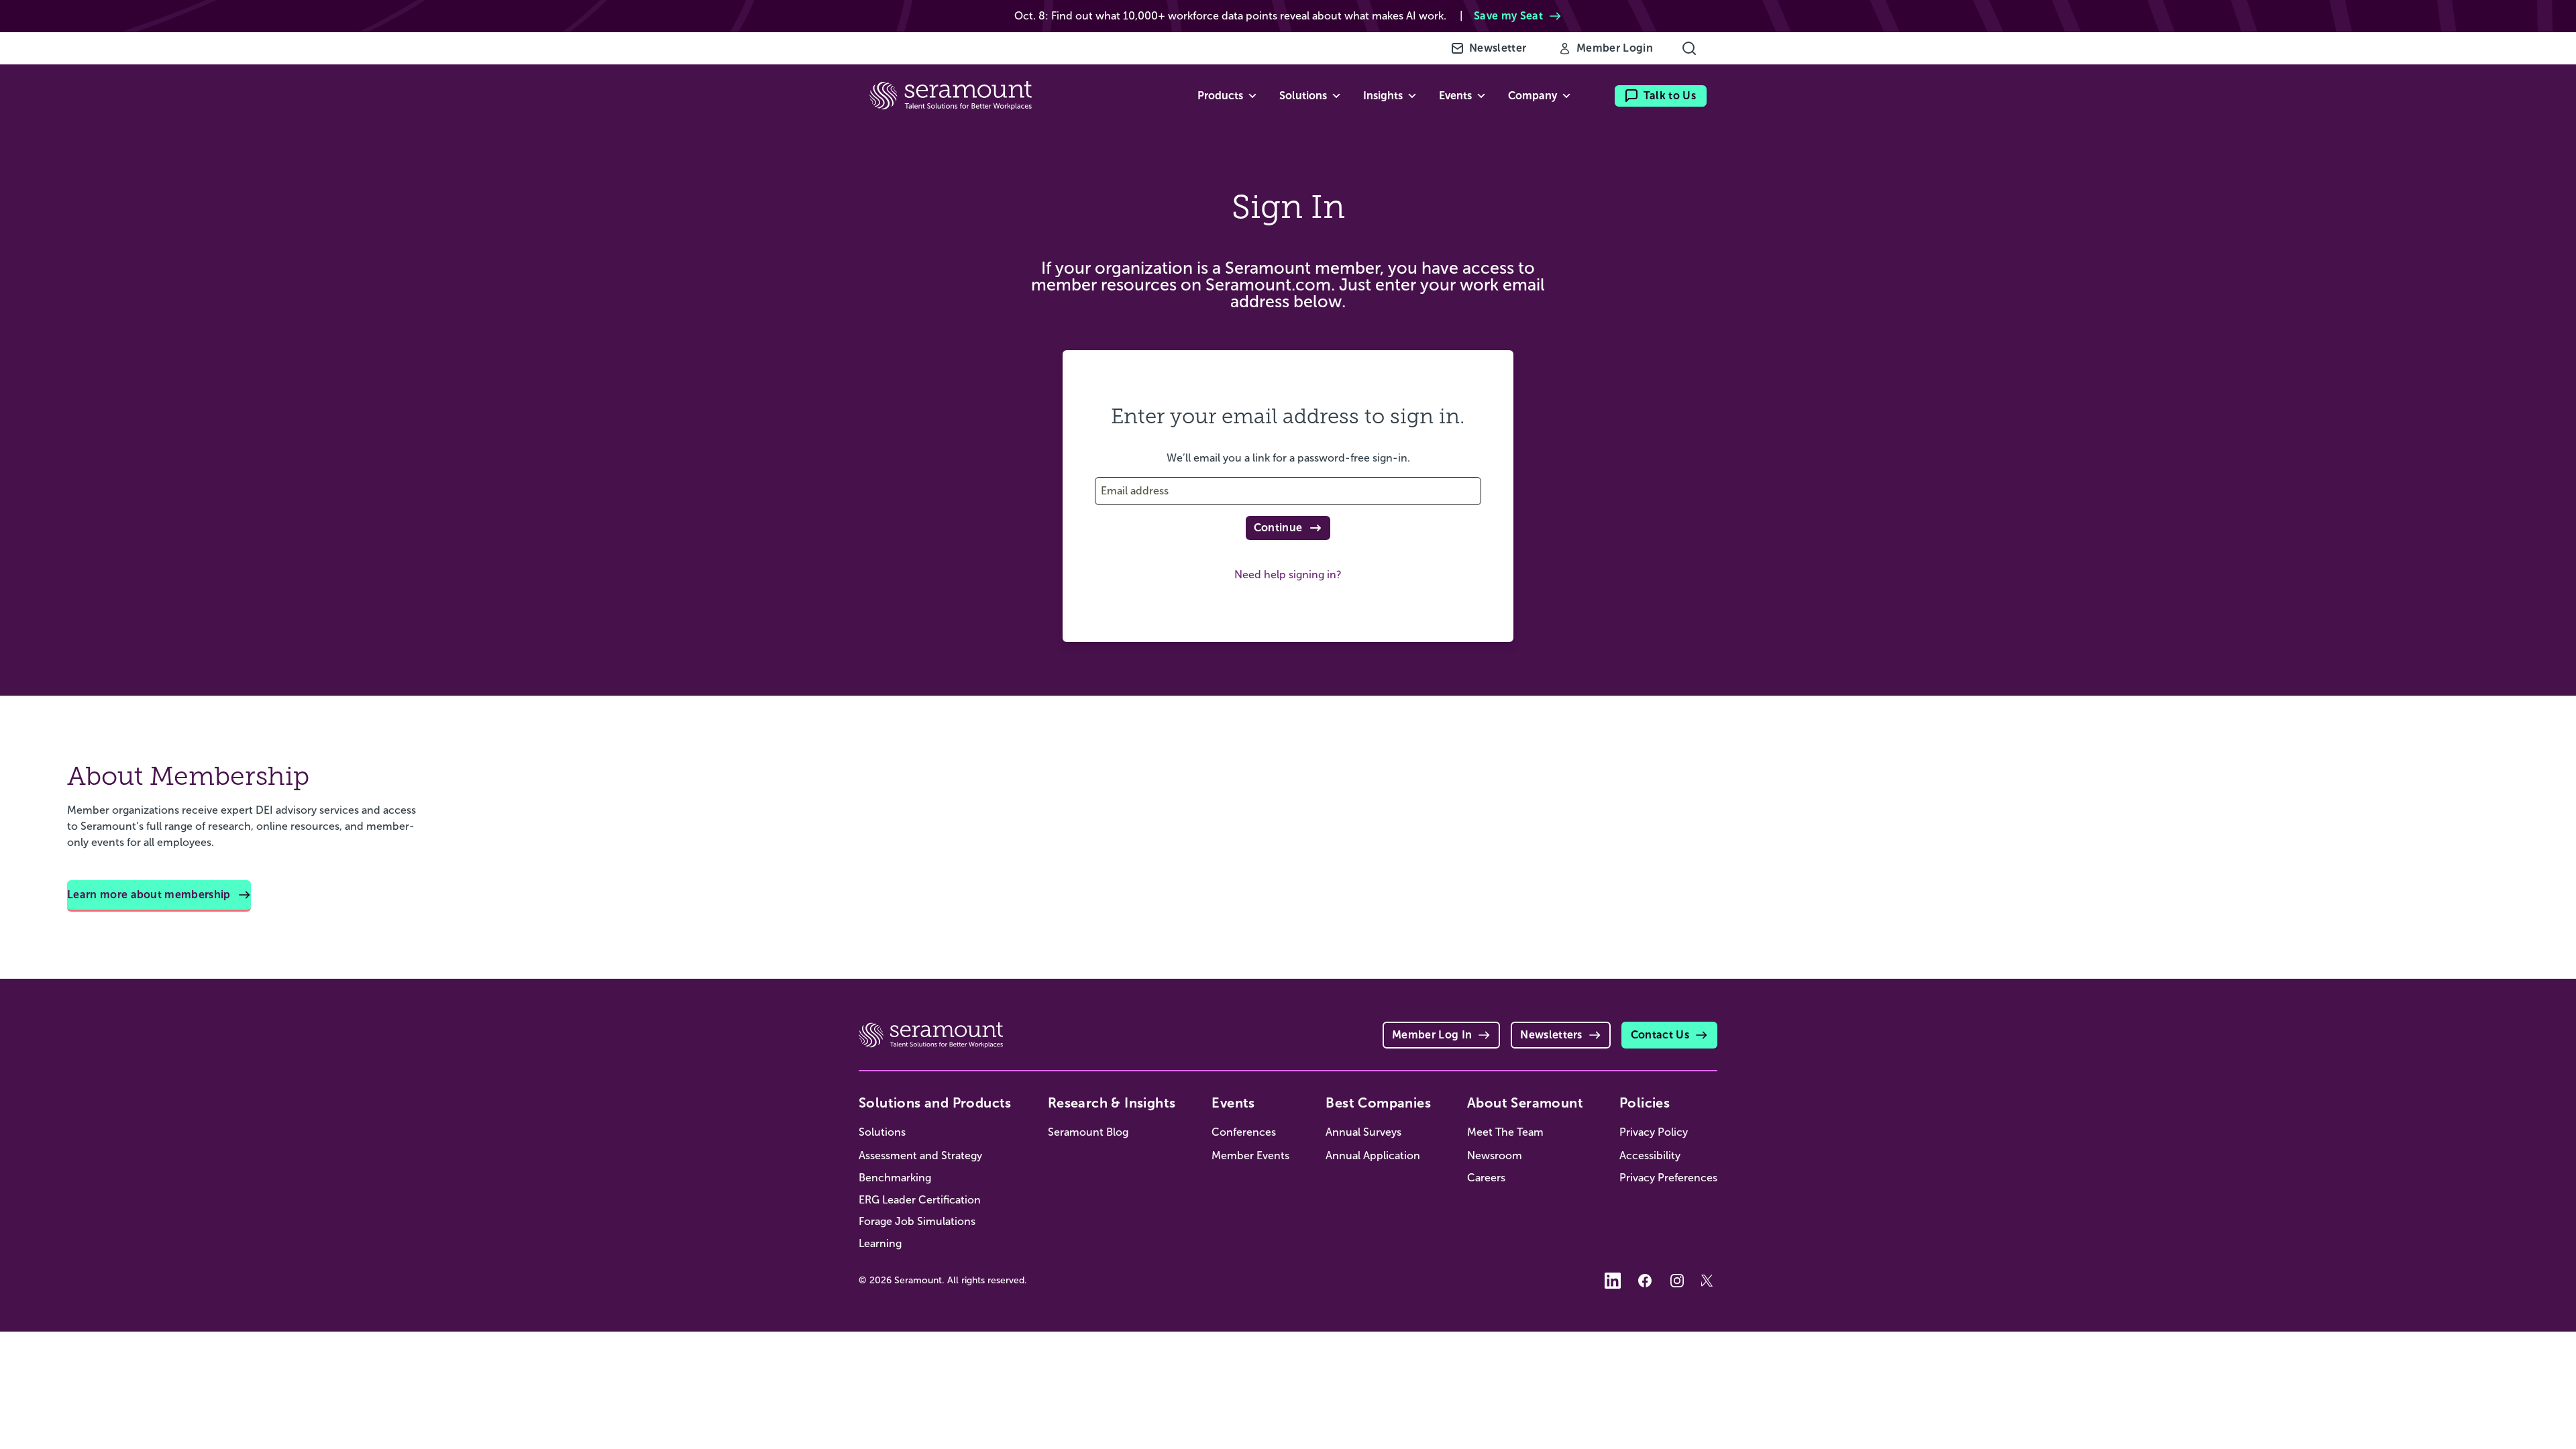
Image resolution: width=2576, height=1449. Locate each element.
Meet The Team (1505, 1132)
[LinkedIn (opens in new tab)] (1613, 1281)
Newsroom (1495, 1156)
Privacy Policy (1654, 1132)
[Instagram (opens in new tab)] (1677, 1281)
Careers (1486, 1178)
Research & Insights (1112, 1103)
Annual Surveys (1363, 1132)
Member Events (1250, 1156)
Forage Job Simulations (917, 1221)
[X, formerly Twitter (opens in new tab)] (1709, 1281)
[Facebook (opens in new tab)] (1645, 1281)
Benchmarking (895, 1178)
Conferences (1244, 1132)
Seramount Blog (1088, 1132)
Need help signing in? (1288, 575)
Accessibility (1650, 1156)
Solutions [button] (1303, 96)
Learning (880, 1243)
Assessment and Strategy (920, 1156)
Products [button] (1220, 96)
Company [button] (1533, 96)
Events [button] (1455, 96)
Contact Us (1660, 1035)
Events (1233, 1103)
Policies (1645, 1103)
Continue (1278, 528)
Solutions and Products (935, 1103)
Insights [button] (1383, 96)
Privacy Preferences (1668, 1178)
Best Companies (1378, 1103)
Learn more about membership (149, 895)
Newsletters (1551, 1035)
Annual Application (1373, 1156)
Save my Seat (1508, 16)
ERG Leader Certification (920, 1200)
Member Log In (1432, 1035)
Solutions (882, 1132)
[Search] (1689, 48)
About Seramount (1525, 1103)
